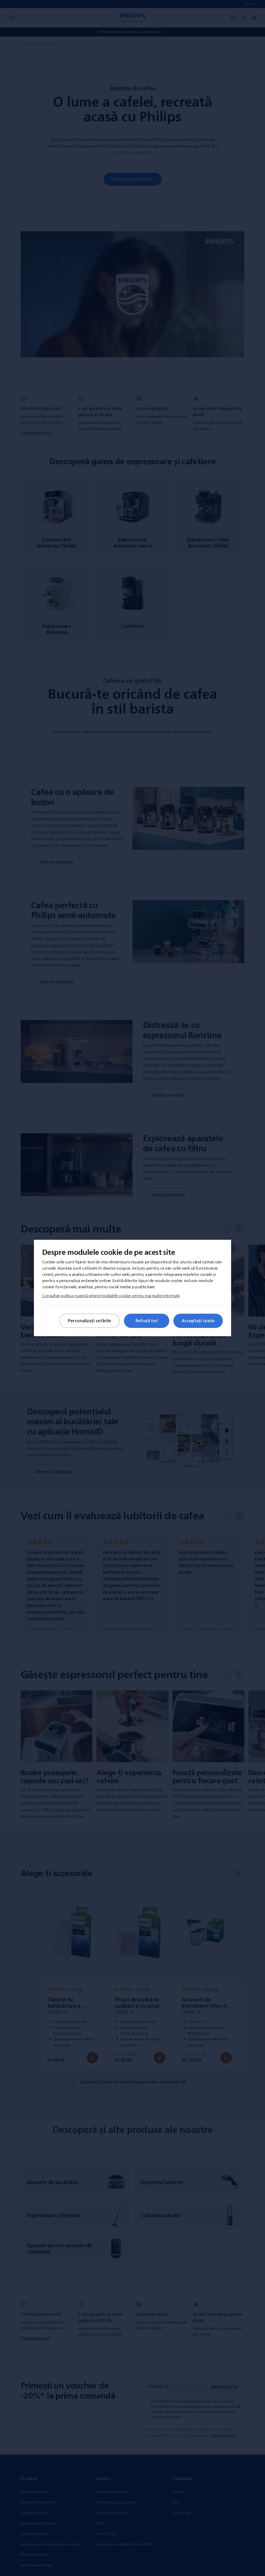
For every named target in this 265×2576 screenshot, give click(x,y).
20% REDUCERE (76, 1354)
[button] (233, 1175)
